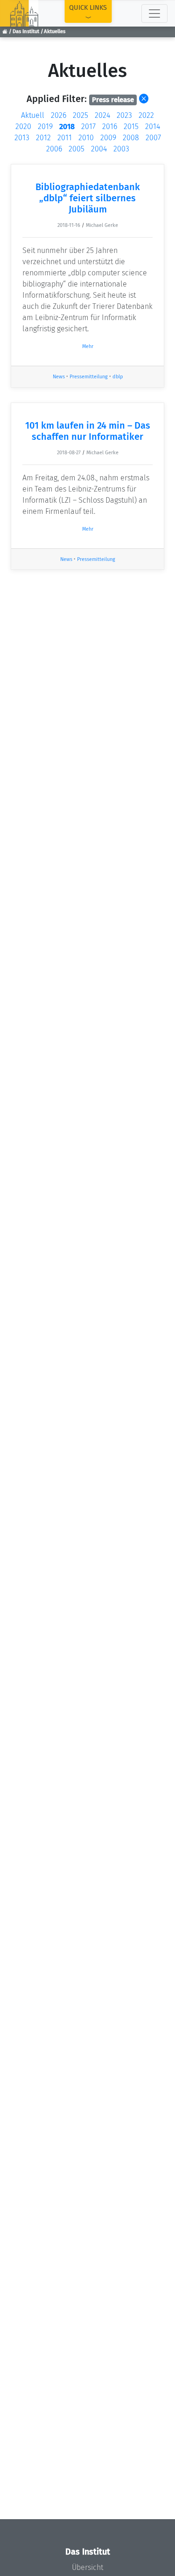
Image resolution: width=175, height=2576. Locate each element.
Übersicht (87, 2567)
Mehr (88, 346)
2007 (153, 138)
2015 (131, 126)
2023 (124, 115)
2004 (99, 149)
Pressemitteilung (89, 377)
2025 (80, 115)
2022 (146, 115)
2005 (77, 149)
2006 (54, 149)
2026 (59, 115)
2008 (131, 138)
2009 (108, 138)
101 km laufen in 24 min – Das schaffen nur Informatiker (88, 431)
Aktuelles (55, 31)
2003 (121, 149)
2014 (153, 126)
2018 (67, 126)
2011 (65, 138)
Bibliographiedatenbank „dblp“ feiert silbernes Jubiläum (88, 198)
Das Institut (26, 31)
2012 (43, 138)
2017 (88, 126)
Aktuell (33, 115)
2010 (86, 138)
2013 (22, 138)
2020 (23, 126)
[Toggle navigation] (154, 14)
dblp (118, 377)
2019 (45, 126)
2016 (110, 126)
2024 (102, 115)
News (59, 377)
